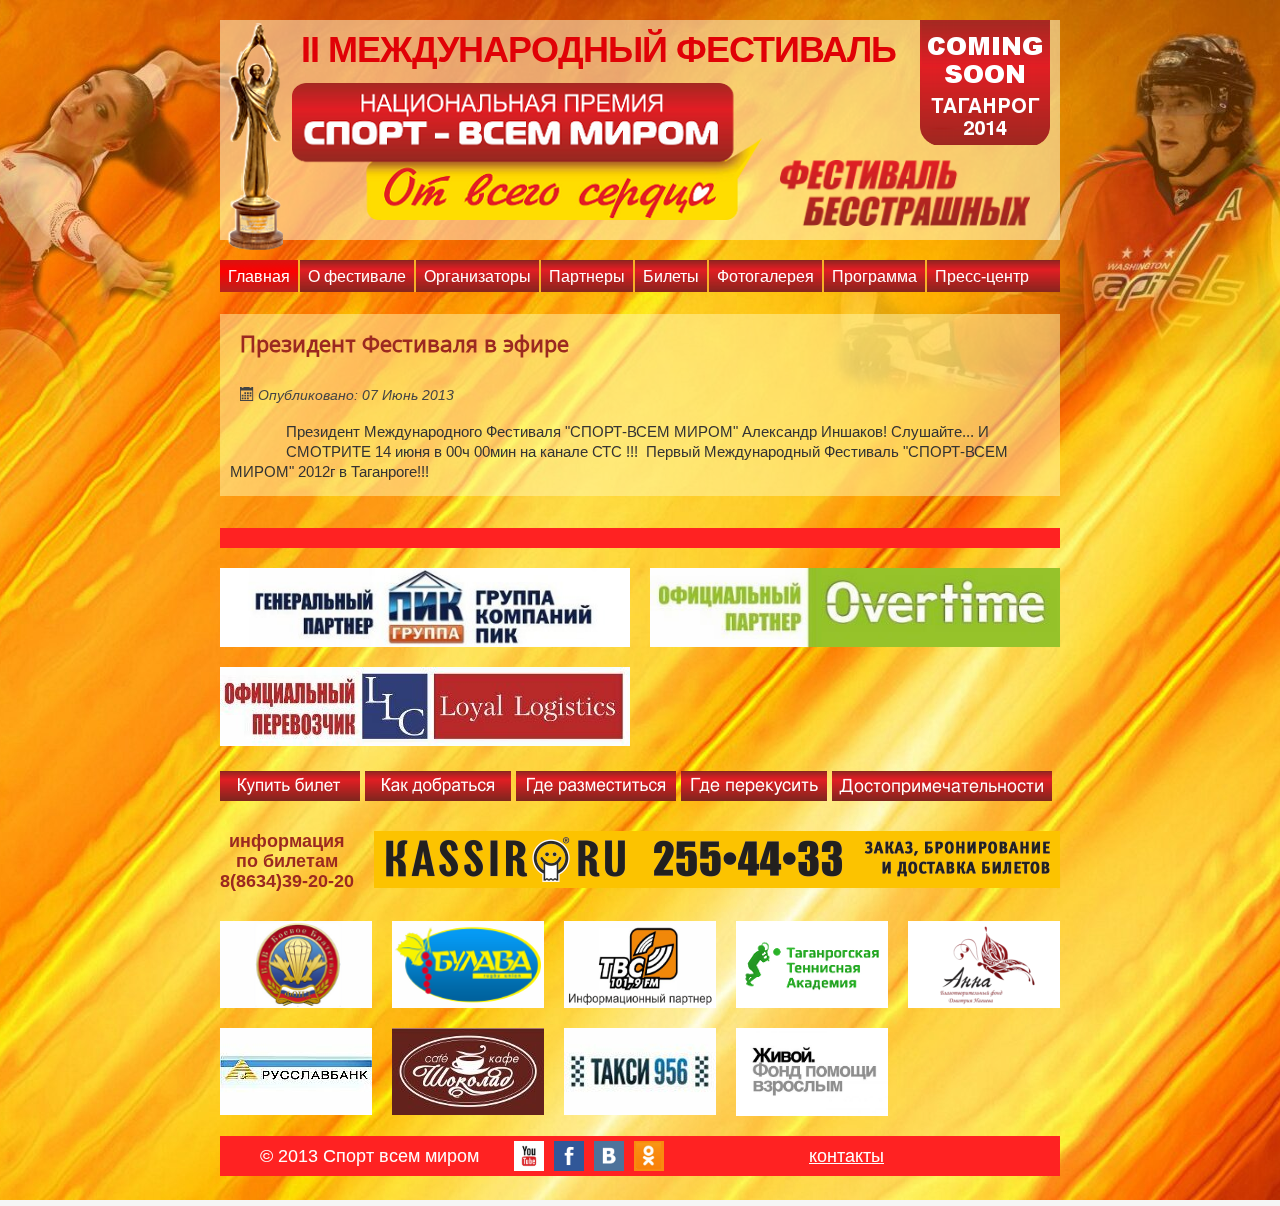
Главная (259, 276)
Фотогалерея (765, 276)
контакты (846, 1156)
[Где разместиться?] (596, 785)
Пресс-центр (982, 276)
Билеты (671, 276)
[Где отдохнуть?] (942, 785)
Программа (874, 276)
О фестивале (357, 276)
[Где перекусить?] (754, 785)
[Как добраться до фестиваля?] (438, 785)
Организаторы (477, 276)
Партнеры (587, 276)
